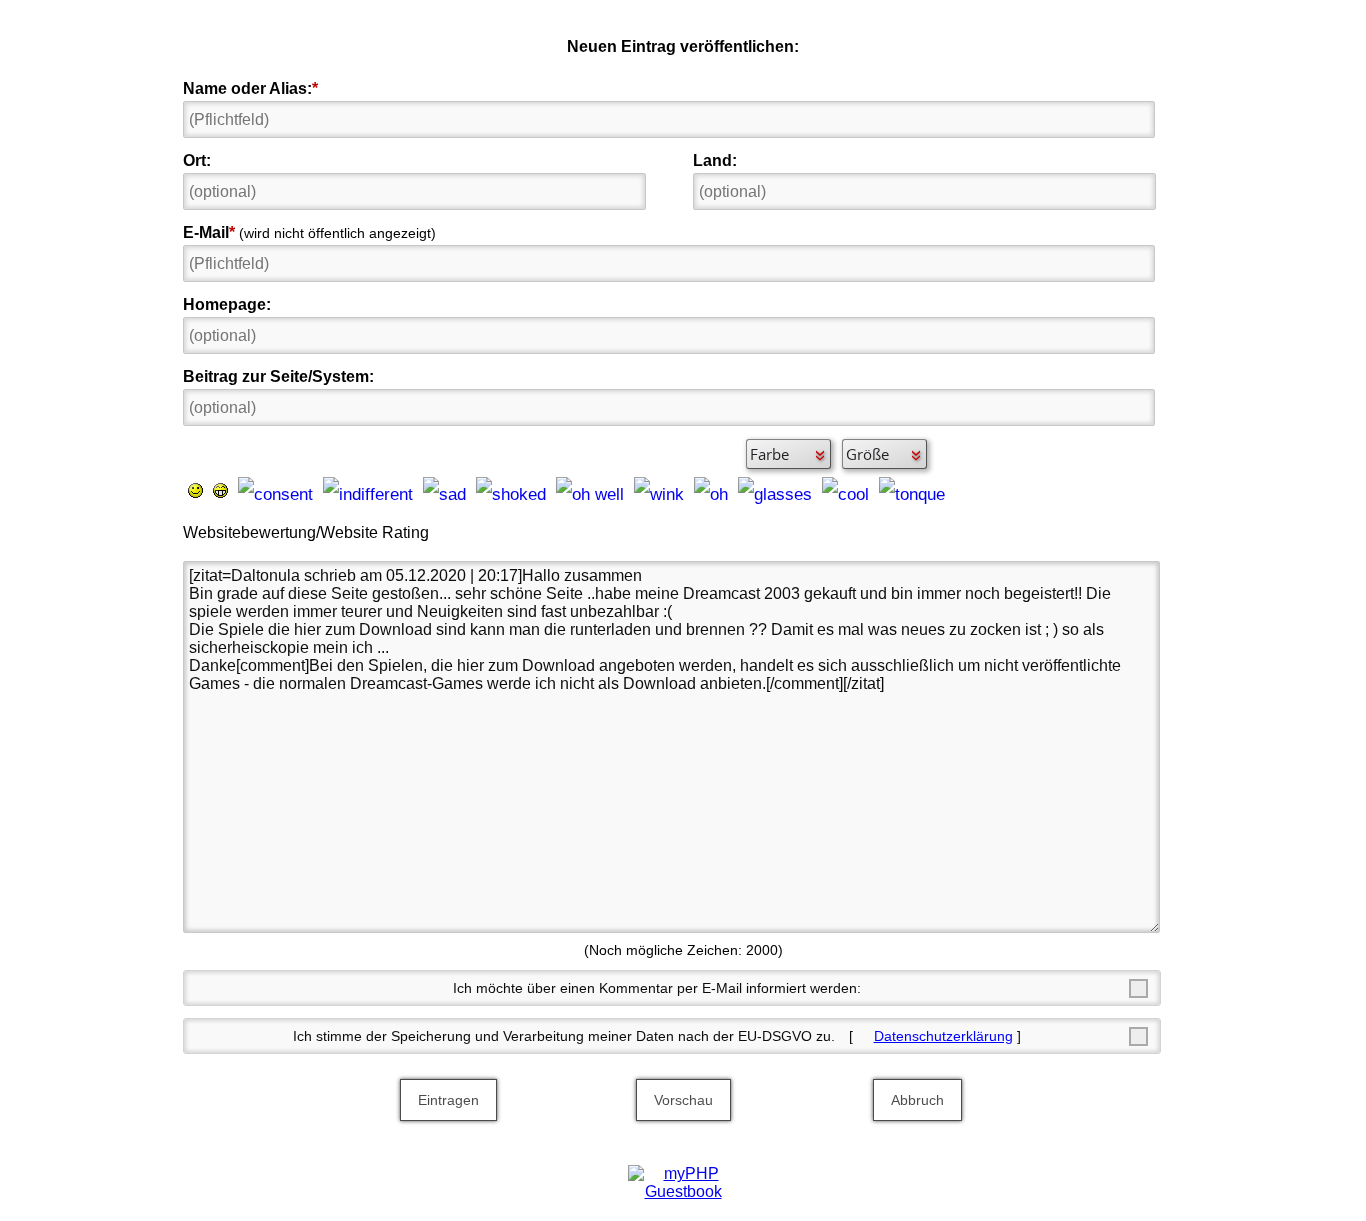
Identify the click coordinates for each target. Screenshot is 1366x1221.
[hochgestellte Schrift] (476, 454)
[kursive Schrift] (231, 454)
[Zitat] (511, 454)
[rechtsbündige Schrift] (441, 454)
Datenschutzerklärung (943, 1036)
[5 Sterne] (532, 532)
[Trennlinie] (651, 454)
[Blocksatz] (371, 454)
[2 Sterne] (469, 532)
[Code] (546, 454)
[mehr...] (962, 489)
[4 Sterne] (511, 532)
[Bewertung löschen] (553, 532)
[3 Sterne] (490, 532)
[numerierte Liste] (616, 454)
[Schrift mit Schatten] (301, 454)
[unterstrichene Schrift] (266, 454)
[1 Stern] (448, 532)
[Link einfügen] (686, 454)
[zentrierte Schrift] (406, 454)
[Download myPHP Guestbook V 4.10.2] (683, 1191)
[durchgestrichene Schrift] (336, 454)
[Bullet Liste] (581, 454)
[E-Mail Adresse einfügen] (721, 454)
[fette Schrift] (196, 454)
